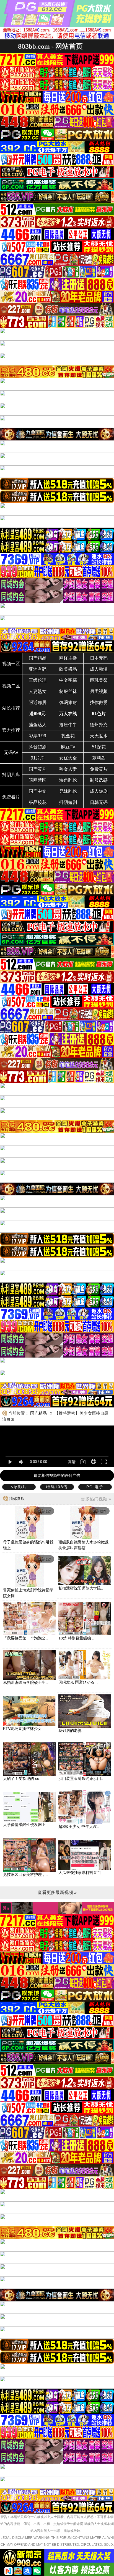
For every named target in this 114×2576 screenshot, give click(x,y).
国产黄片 (38, 769)
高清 (72, 1462)
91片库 (38, 758)
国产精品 (38, 658)
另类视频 (99, 691)
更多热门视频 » (96, 1499)
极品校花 (38, 802)
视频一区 (11, 664)
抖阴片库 (11, 775)
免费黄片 (99, 769)
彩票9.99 (37, 736)
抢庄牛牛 (68, 725)
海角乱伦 (68, 780)
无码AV (11, 752)
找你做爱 (99, 702)
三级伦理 (38, 680)
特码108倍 (57, 1487)
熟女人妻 (68, 769)
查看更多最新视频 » (57, 1892)
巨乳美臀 (99, 680)
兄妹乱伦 (68, 791)
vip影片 (19, 1487)
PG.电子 (95, 1487)
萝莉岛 (99, 758)
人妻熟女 (38, 691)
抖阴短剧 (68, 802)
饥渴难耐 (68, 702)
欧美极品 (68, 669)
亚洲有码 (38, 669)
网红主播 (68, 658)
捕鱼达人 (38, 725)
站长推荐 (11, 708)
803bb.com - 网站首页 (50, 46)
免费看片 (11, 797)
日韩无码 (99, 802)
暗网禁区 (38, 780)
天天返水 (99, 736)
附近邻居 (38, 702)
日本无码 (99, 658)
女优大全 (68, 758)
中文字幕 (68, 680)
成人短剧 (99, 791)
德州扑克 (99, 725)
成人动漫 (99, 669)
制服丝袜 (68, 691)
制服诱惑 (99, 780)
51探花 (99, 747)
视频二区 (11, 686)
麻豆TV (68, 747)
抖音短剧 (38, 747)
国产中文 (38, 791)
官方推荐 (11, 730)
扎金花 (68, 736)
